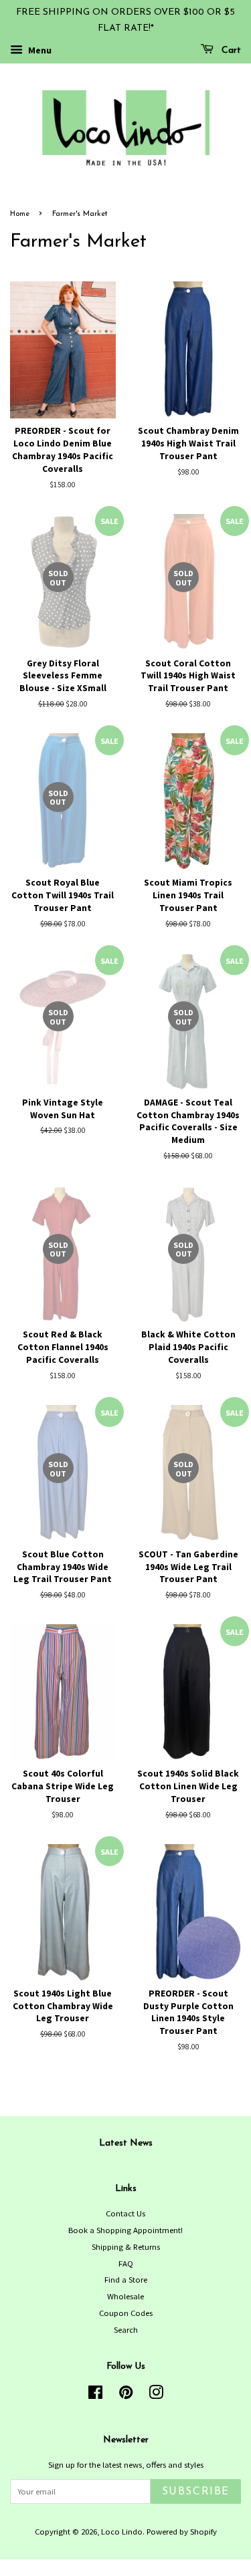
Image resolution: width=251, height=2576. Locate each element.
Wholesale (125, 2296)
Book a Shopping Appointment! (125, 2230)
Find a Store (126, 2279)
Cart (230, 50)
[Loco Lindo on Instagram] (156, 2395)
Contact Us (125, 2213)
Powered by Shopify (182, 2531)
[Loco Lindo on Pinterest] (126, 2395)
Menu (39, 50)
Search (126, 2329)
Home (20, 214)
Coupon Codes (126, 2313)
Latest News (126, 2143)
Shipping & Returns (126, 2246)
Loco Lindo (122, 2531)
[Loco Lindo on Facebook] (95, 2395)
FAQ (126, 2263)
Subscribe (196, 2492)
